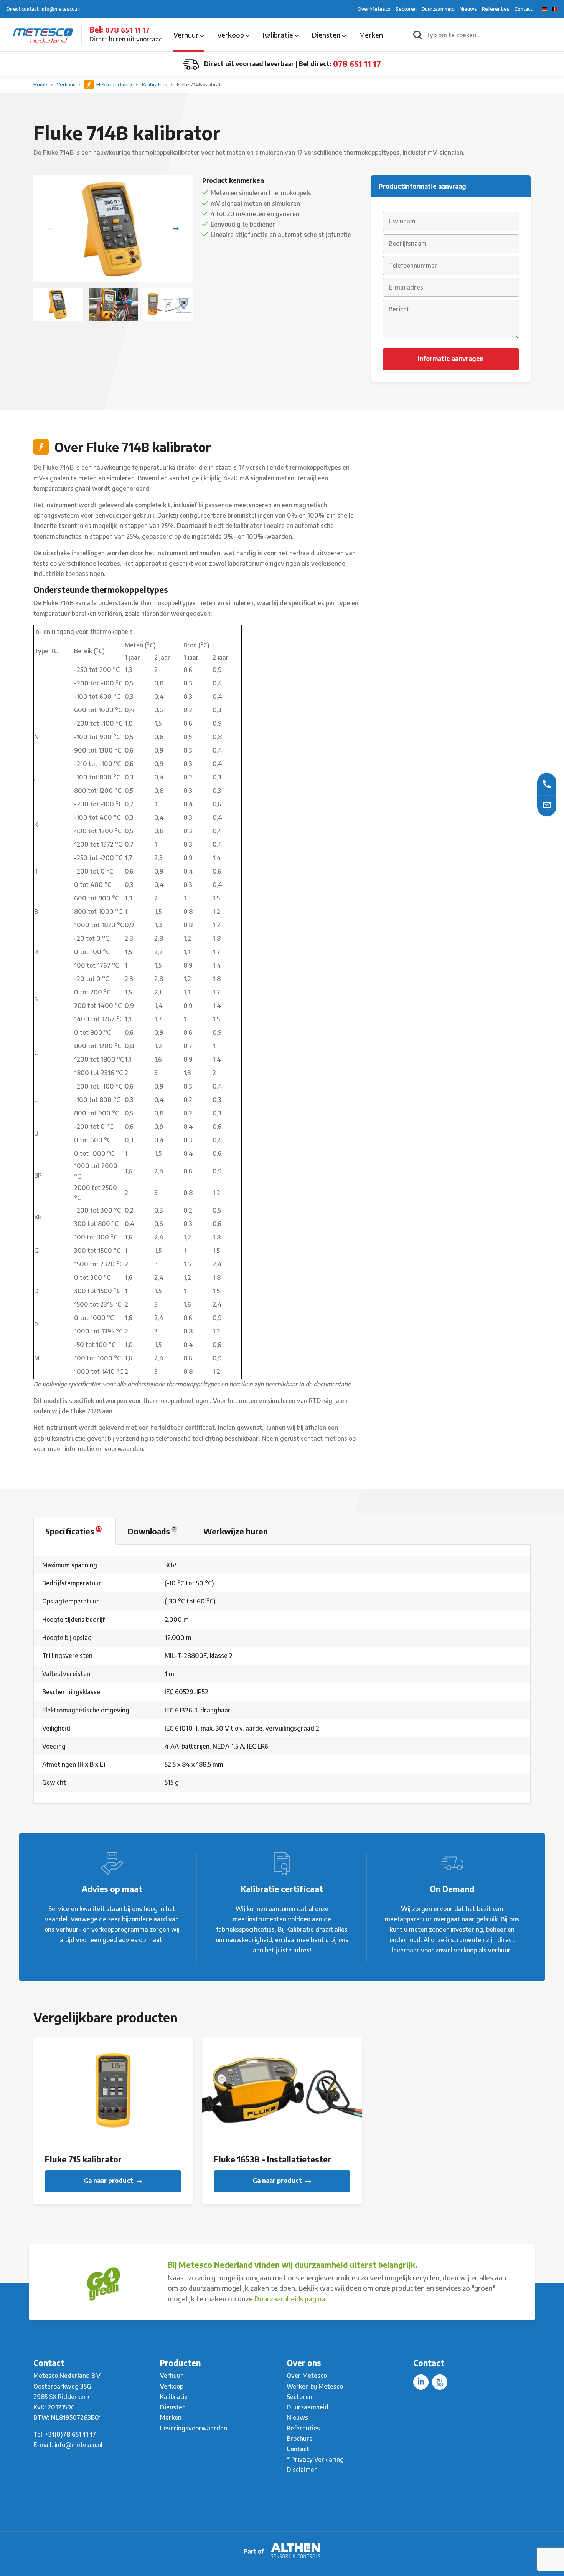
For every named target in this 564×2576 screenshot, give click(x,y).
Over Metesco (374, 9)
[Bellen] (547, 784)
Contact (523, 9)
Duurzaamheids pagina (290, 2299)
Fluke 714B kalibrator (201, 84)
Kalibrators (155, 84)
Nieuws (468, 9)
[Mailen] (547, 805)
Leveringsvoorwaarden (194, 2428)
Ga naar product (109, 2181)
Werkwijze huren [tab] (236, 1531)
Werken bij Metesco (315, 2386)
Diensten (327, 35)
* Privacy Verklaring (315, 2459)
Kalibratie (279, 35)
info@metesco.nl (78, 2445)
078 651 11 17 (127, 30)
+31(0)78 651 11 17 (71, 2434)
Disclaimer (302, 2470)
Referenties (496, 9)
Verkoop (231, 35)
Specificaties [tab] (73, 1531)
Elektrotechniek (114, 84)
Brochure (300, 2439)
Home (41, 84)
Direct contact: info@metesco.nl (43, 9)
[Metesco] (43, 34)
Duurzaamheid (438, 9)
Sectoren (406, 9)
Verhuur (187, 35)
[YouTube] (440, 2382)
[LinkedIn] (421, 2382)
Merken (371, 35)
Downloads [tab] (152, 1531)
